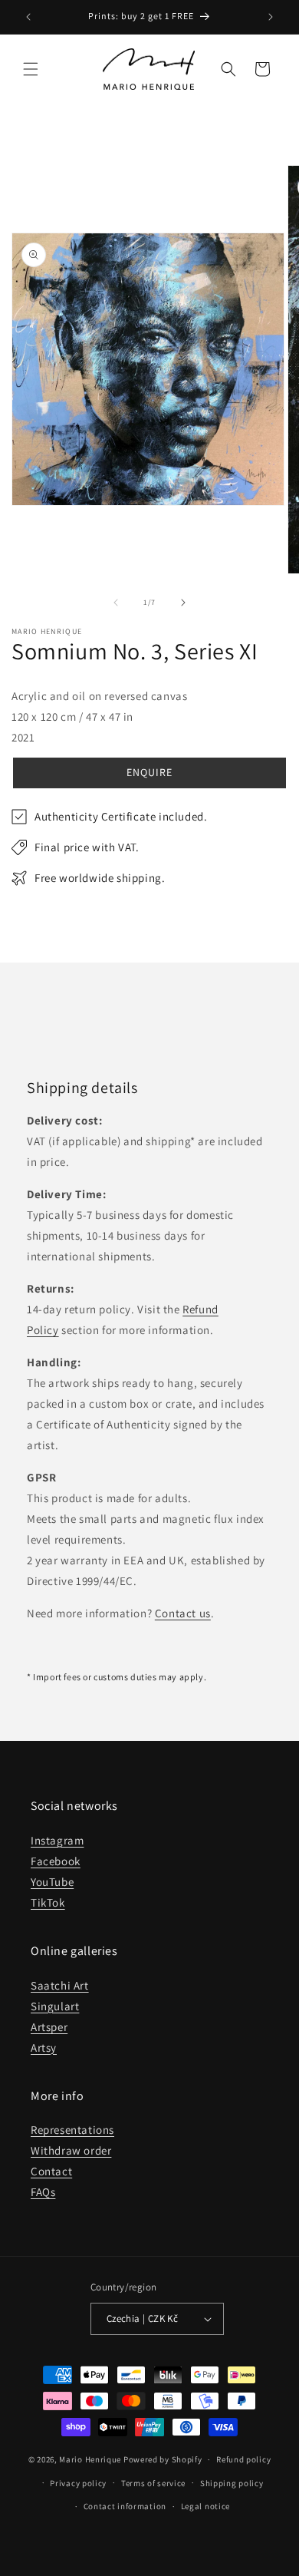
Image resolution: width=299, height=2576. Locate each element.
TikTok (48, 1902)
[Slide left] (116, 603)
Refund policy (243, 2459)
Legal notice (205, 2506)
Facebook (56, 1861)
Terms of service (153, 2483)
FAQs (43, 2192)
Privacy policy (78, 2483)
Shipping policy (232, 2483)
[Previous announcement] (28, 17)
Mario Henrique (90, 2459)
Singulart (55, 2006)
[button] (31, 69)
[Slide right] (183, 603)
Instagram (57, 1840)
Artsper (49, 2027)
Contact (51, 2171)
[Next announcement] (271, 17)
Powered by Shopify (163, 2459)
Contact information (125, 2506)
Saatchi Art (60, 1985)
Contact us (183, 1613)
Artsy (44, 2048)
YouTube (52, 1882)
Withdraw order (71, 2150)
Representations (72, 2130)
